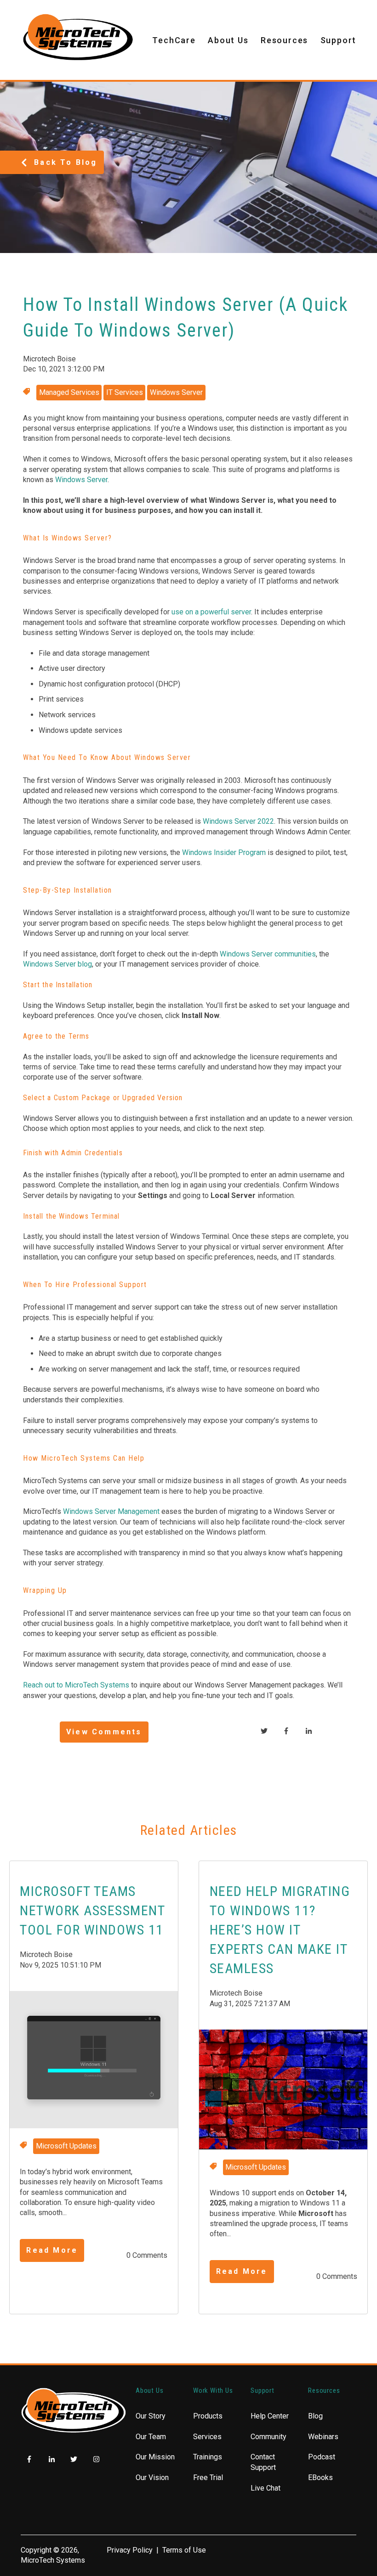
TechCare (174, 40)
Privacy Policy (130, 2550)
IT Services (125, 392)
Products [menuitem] (208, 2416)
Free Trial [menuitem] (208, 2478)
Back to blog (66, 162)
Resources (284, 40)
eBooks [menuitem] (320, 2478)
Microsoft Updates (66, 2146)
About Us (228, 40)
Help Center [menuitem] (270, 2416)
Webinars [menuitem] (323, 2437)
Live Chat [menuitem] (266, 2488)
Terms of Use (184, 2550)
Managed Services (69, 392)
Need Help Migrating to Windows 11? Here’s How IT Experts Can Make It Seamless (280, 1930)
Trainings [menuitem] (208, 2457)
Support (339, 40)
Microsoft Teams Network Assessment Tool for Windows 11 (92, 1910)
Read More (52, 2250)
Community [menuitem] (268, 2437)
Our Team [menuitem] (151, 2437)
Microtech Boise (49, 359)
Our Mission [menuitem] (155, 2457)
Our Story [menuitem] (151, 2416)
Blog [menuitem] (315, 2416)
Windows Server (176, 392)
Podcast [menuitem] (322, 2457)
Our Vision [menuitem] (152, 2478)
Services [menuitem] (207, 2437)
